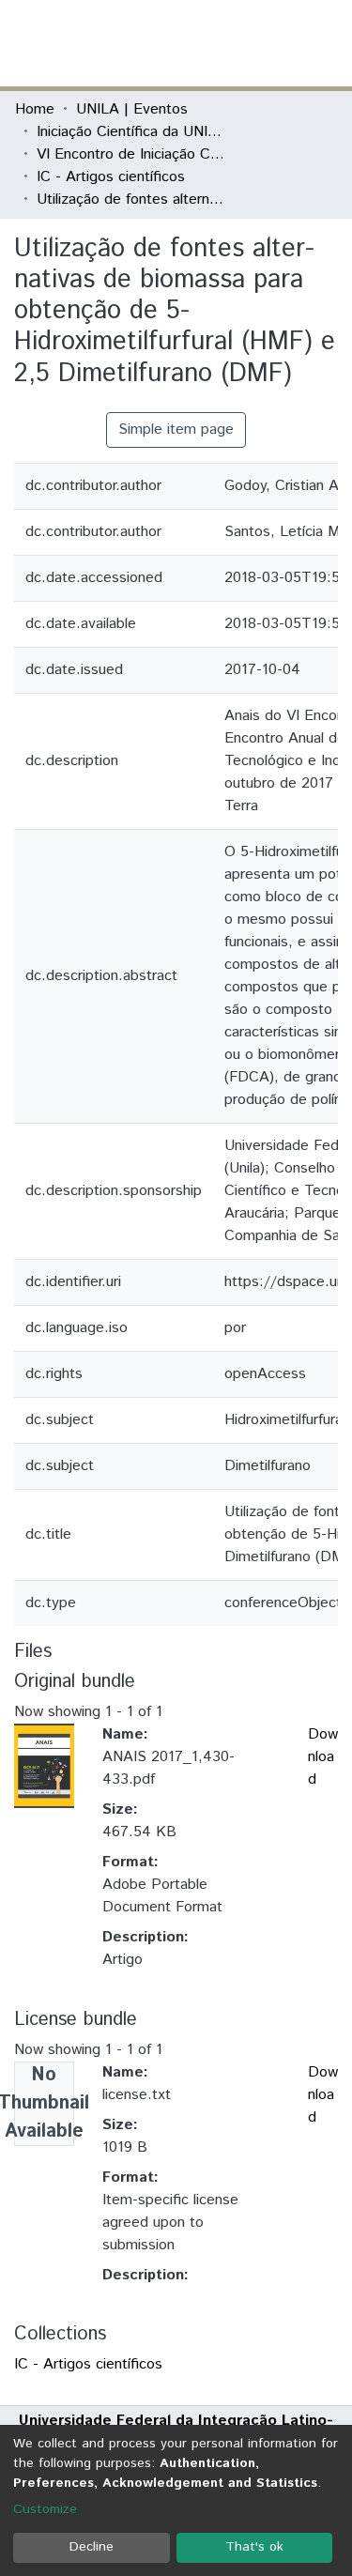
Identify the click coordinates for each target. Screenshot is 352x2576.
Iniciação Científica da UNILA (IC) (130, 132)
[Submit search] (200, 43)
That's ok (254, 2547)
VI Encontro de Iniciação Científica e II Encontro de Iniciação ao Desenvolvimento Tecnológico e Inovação (130, 154)
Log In (267, 43)
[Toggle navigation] (326, 43)
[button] (228, 43)
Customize (45, 2509)
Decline (92, 2547)
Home (35, 109)
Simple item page (176, 429)
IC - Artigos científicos (111, 177)
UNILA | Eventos (132, 109)
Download (323, 1757)
